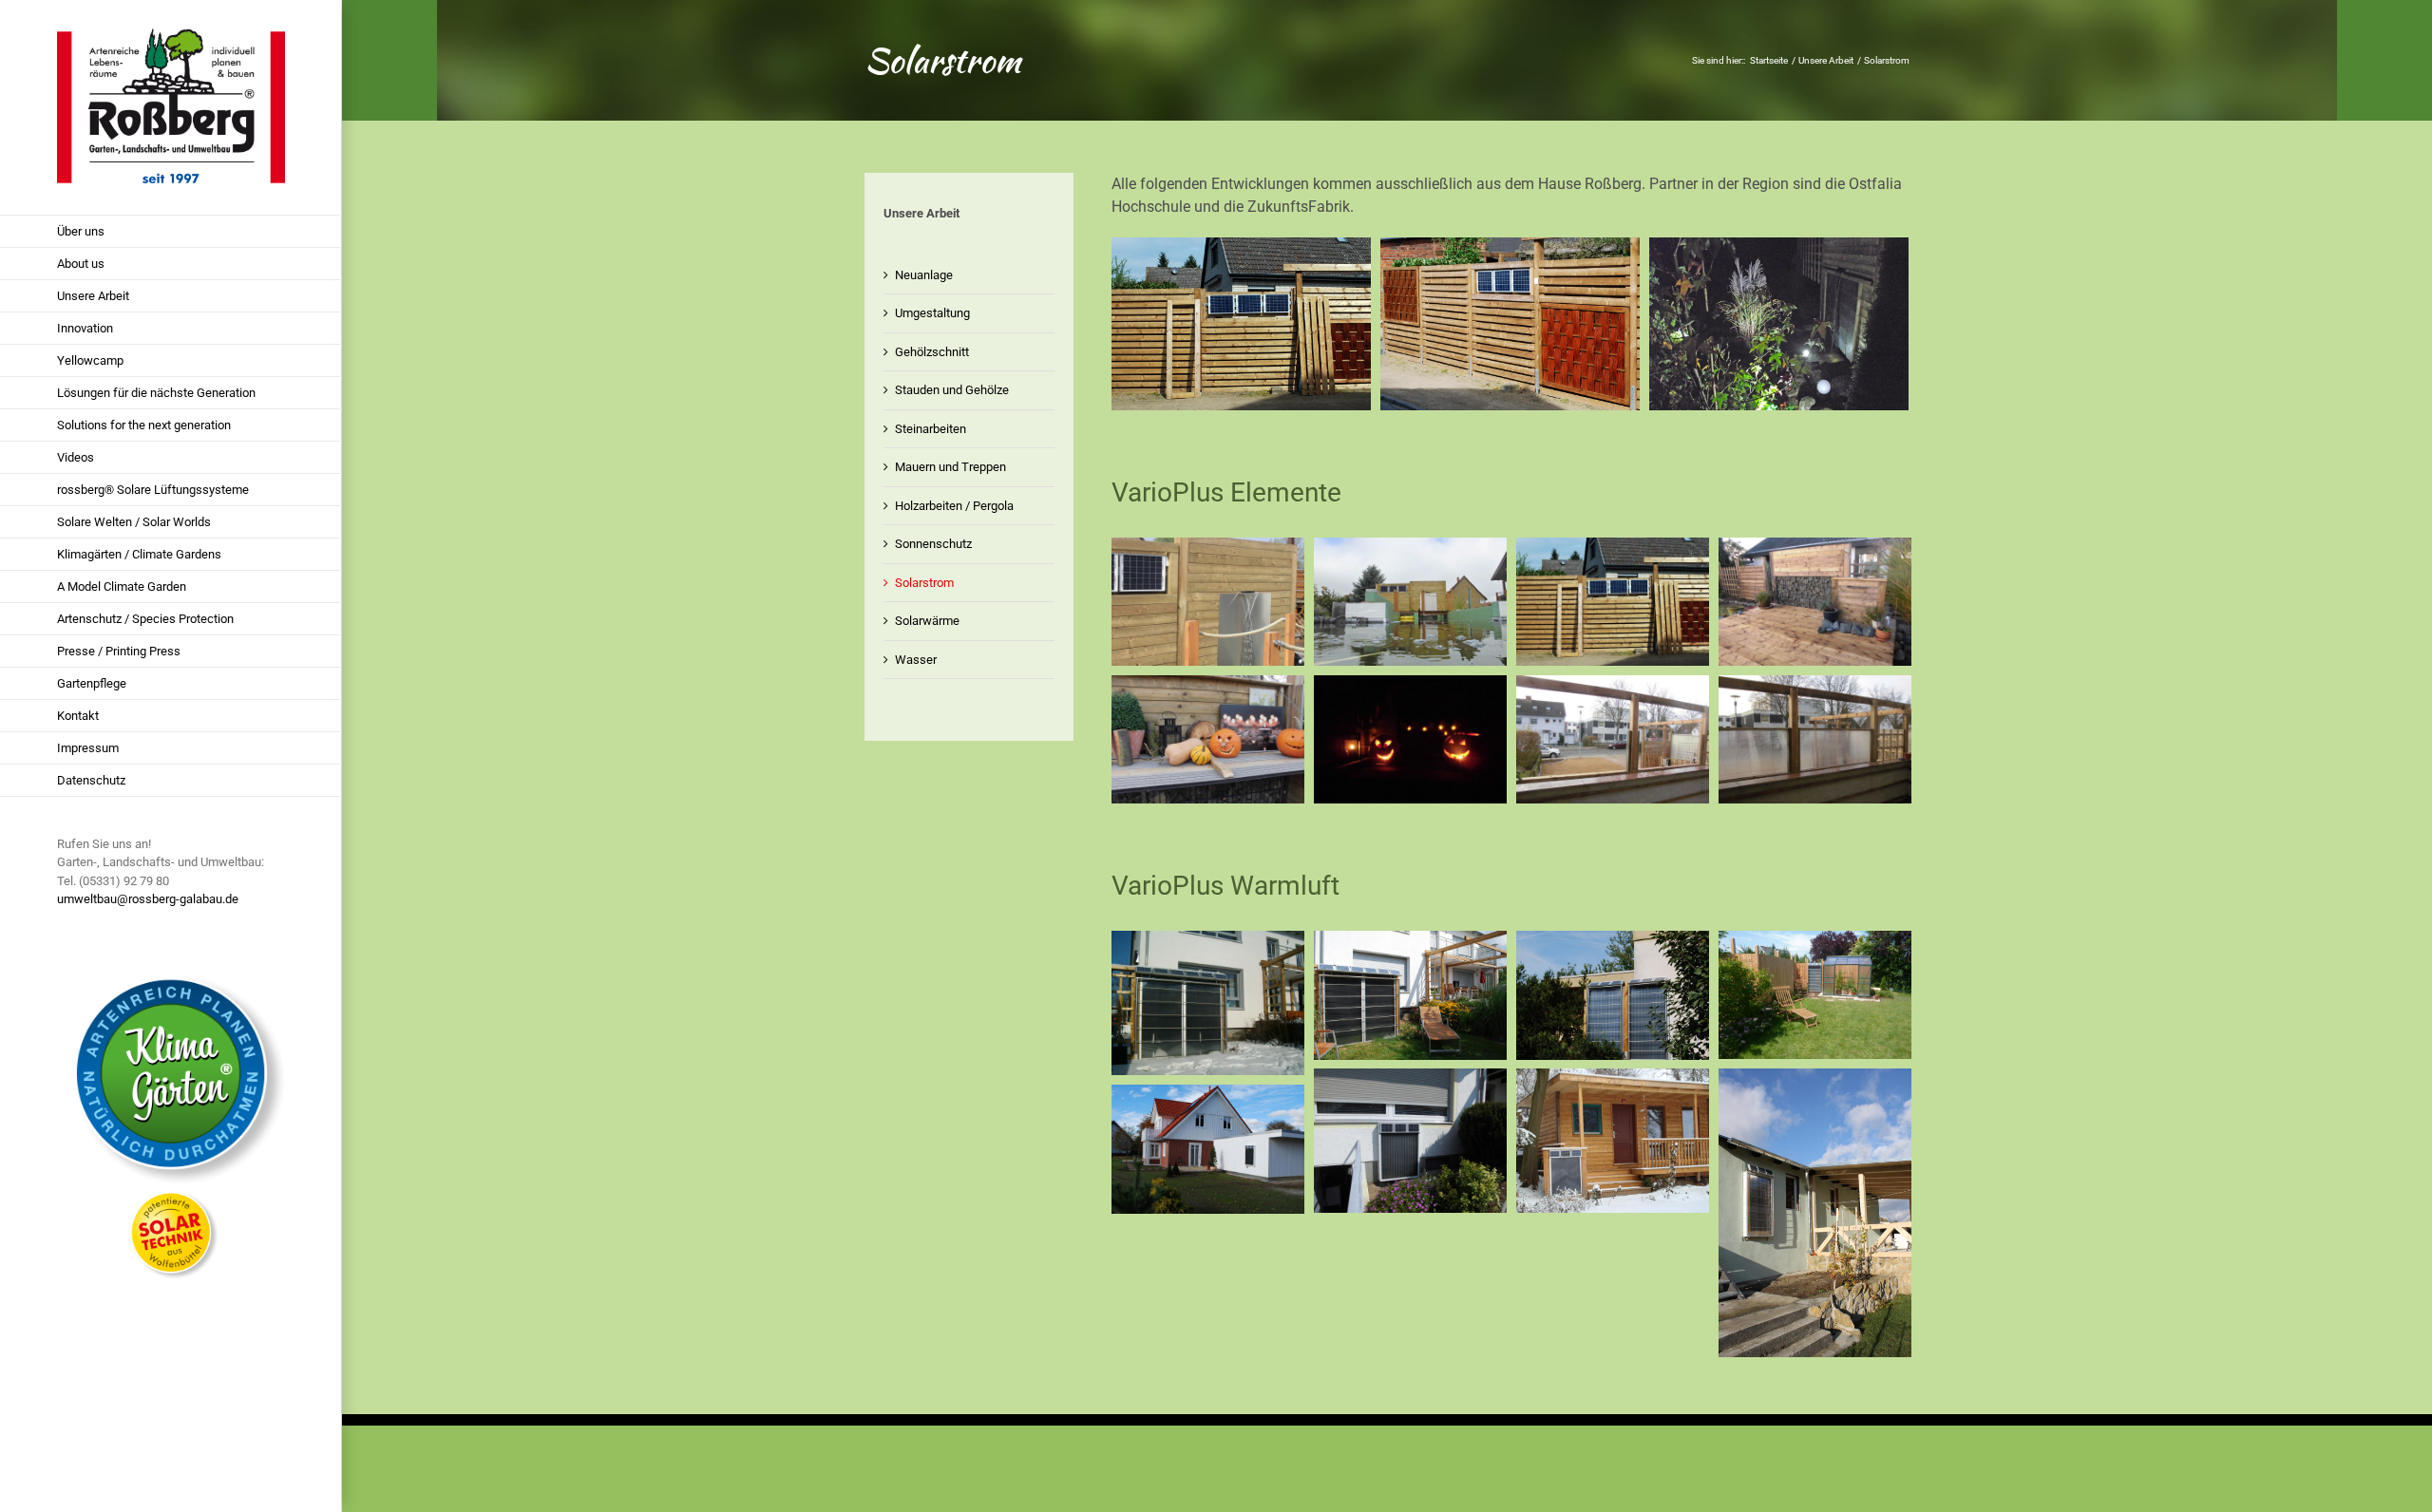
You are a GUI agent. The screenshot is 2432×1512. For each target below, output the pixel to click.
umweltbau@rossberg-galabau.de (148, 899)
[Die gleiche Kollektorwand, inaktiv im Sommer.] (1410, 942)
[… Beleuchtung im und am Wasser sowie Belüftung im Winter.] (1410, 548)
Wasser (916, 660)
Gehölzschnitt (932, 352)
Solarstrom (924, 583)
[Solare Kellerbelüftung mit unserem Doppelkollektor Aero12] (1208, 942)
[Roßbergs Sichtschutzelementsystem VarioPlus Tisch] (1208, 686)
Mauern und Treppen (950, 467)
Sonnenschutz (933, 544)
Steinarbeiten (931, 429)
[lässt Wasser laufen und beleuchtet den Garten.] (1815, 548)
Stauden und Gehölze (952, 390)
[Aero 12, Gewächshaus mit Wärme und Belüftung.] (1815, 942)
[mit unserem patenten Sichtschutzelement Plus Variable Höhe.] (1815, 686)
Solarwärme (927, 621)
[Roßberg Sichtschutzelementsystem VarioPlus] (1241, 248)
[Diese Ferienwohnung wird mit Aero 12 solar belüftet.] (1815, 1079)
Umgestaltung (932, 313)
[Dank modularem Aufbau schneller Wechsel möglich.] (1510, 248)
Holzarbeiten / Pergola (954, 506)
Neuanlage (924, 275)
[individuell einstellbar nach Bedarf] (1613, 686)
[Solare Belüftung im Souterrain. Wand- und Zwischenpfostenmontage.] (1613, 942)
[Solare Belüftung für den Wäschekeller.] (1410, 1079)
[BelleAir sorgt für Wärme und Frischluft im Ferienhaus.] (1613, 1079)
